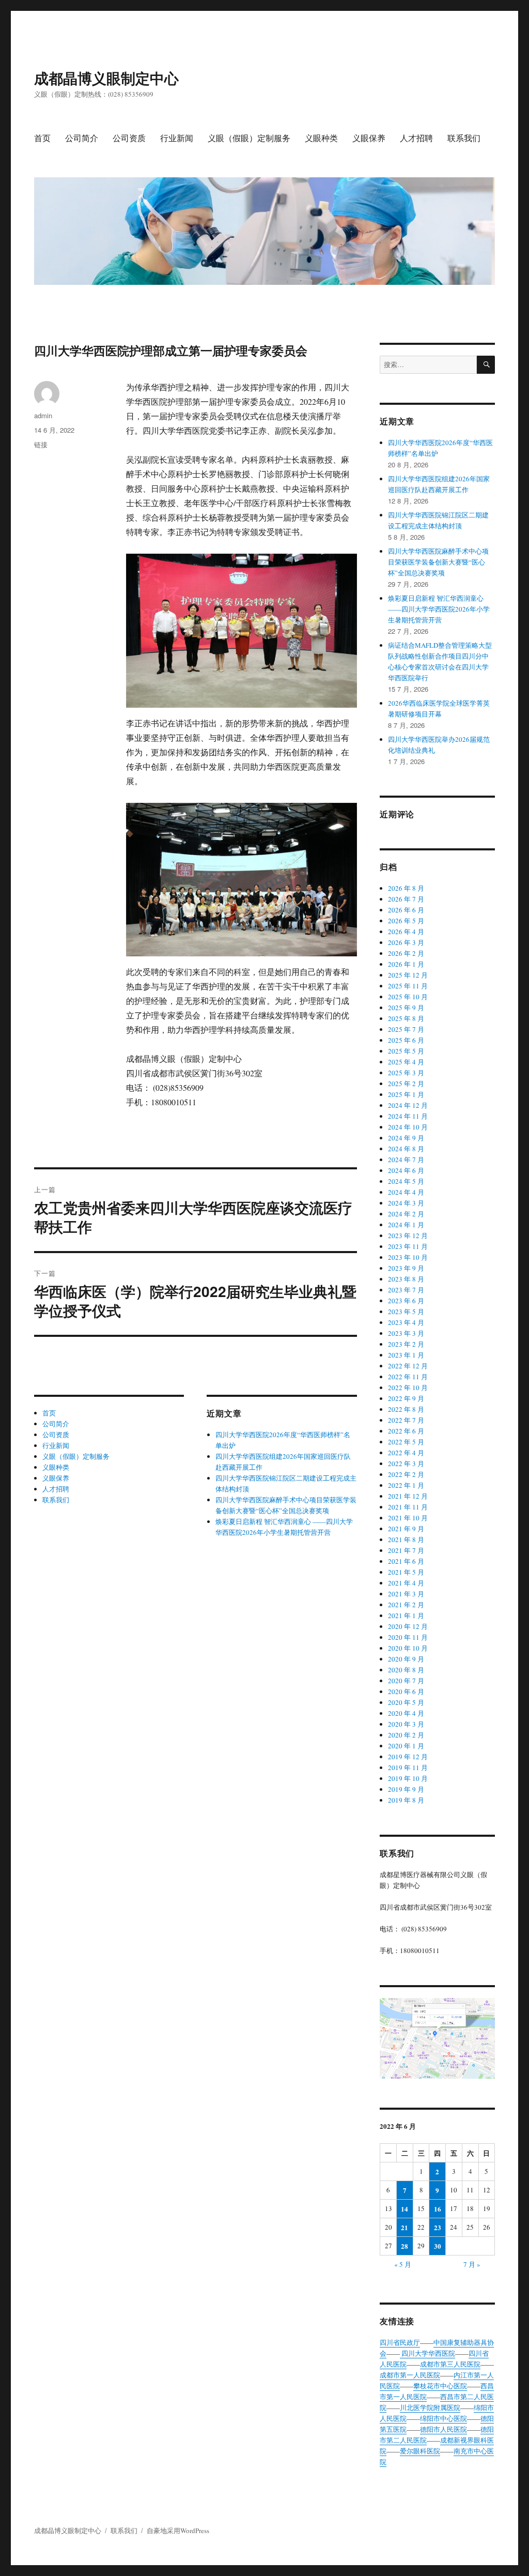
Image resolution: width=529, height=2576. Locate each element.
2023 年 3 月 (406, 1333)
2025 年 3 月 (406, 1073)
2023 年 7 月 (406, 1290)
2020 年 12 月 (408, 1626)
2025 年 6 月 (406, 1040)
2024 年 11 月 (408, 1116)
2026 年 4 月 (406, 932)
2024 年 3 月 (406, 1203)
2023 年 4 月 (406, 1322)
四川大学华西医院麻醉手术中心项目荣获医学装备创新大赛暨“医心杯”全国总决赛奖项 (438, 562)
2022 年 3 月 (406, 1464)
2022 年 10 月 (408, 1388)
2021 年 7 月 (406, 1550)
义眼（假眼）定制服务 (249, 138)
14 (404, 2209)
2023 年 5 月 (406, 1312)
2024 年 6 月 (406, 1170)
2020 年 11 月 (408, 1637)
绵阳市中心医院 (444, 2418)
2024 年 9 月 (406, 1138)
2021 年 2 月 (406, 1605)
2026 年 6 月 (406, 910)
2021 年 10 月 (408, 1518)
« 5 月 (403, 2264)
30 (438, 2246)
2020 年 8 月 (406, 1670)
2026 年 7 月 (406, 899)
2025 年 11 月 (408, 986)
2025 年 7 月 (406, 1029)
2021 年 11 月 (408, 1507)
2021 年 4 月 (406, 1583)
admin (43, 415)
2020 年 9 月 (406, 1659)
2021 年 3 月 (406, 1594)
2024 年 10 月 (408, 1127)
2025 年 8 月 (406, 1018)
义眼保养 (369, 138)
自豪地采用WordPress (178, 2531)
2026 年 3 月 (406, 942)
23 (438, 2227)
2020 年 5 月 (406, 1702)
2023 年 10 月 (408, 1257)
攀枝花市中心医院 (440, 2386)
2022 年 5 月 (406, 1442)
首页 (42, 138)
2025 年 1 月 (406, 1094)
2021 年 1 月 (406, 1615)
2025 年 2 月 (406, 1084)
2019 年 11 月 (408, 1767)
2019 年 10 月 (408, 1778)
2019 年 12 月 (408, 1757)
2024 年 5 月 (406, 1181)
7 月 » (472, 2264)
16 (438, 2209)
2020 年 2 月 (406, 1735)
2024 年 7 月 (406, 1160)
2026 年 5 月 (406, 921)
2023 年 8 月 (406, 1279)
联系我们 (464, 138)
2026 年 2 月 (406, 953)
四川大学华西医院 (427, 2353)
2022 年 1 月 (406, 1485)
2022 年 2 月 (406, 1474)
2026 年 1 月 (406, 964)
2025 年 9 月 (406, 1008)
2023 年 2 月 (406, 1344)
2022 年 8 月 (406, 1409)
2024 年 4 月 (406, 1192)
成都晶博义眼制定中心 (106, 78)
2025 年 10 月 (408, 997)
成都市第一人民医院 (410, 2375)
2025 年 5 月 (406, 1051)
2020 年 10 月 (408, 1648)
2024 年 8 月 (406, 1149)
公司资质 (129, 138)
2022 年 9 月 (406, 1398)
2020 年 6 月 (406, 1691)
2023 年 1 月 (406, 1355)
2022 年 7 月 (406, 1420)
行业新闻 (177, 138)
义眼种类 (321, 138)
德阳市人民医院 (444, 2429)
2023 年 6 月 (406, 1301)
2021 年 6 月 (406, 1561)
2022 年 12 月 (408, 1366)
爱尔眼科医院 (420, 2451)
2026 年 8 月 (406, 888)
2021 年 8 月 (406, 1539)
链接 (41, 444)
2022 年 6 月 (406, 1431)
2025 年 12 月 (408, 975)
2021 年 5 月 (406, 1572)
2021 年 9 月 (406, 1529)
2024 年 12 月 (408, 1105)
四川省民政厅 (400, 2342)
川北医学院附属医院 (430, 2407)
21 (404, 2227)
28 (404, 2246)
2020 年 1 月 (406, 1746)
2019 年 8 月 (406, 1800)
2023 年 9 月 (406, 1268)
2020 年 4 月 (406, 1713)
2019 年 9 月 (406, 1789)
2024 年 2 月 (406, 1214)
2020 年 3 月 (406, 1724)
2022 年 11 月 (408, 1377)
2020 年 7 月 (406, 1681)
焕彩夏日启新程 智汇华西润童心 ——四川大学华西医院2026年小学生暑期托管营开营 (439, 609)
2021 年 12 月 (408, 1496)
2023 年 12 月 (408, 1236)
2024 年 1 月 (406, 1225)
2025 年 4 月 (406, 1062)
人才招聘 (416, 138)
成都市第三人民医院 (450, 2364)
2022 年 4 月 (406, 1453)
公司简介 (82, 138)
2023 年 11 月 (408, 1246)
